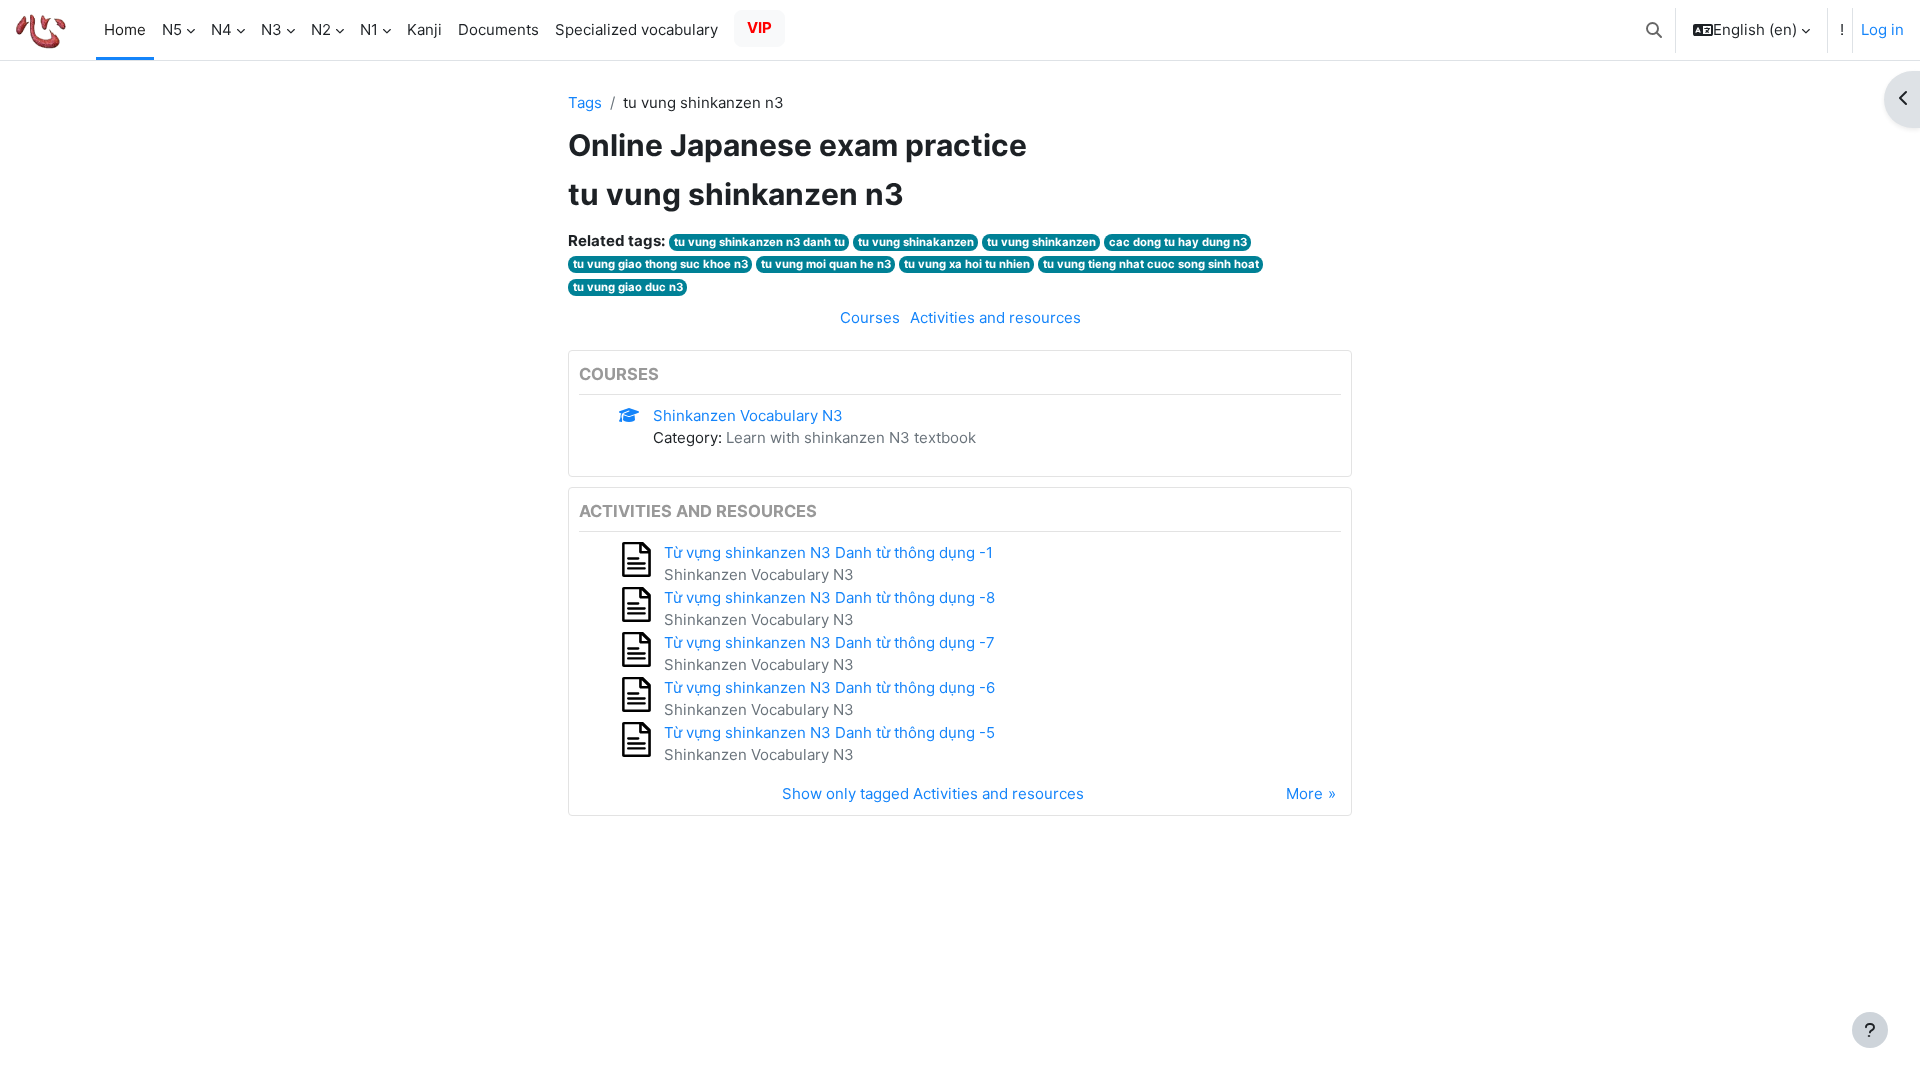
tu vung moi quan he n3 (826, 264)
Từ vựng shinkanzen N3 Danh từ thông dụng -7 (829, 642)
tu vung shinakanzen (916, 242)
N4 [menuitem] (221, 29)
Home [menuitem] (125, 29)
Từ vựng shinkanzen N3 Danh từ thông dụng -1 (828, 552)
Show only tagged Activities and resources (933, 793)
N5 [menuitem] (172, 29)
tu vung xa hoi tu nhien (967, 264)
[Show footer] (1870, 1030)
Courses (870, 317)
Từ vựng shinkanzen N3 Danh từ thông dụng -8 (829, 597)
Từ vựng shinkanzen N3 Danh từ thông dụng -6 (829, 687)
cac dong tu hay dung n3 (1178, 242)
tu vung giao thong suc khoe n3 (660, 264)
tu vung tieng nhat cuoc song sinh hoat (1151, 264)
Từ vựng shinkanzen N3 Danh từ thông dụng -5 (829, 732)
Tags (585, 102)
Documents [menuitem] (498, 29)
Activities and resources (995, 317)
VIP (759, 27)
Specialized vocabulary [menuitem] (636, 29)
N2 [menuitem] (321, 29)
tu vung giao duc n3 (628, 287)
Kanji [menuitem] (424, 29)
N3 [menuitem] (271, 29)
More (1304, 793)
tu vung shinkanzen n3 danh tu (759, 242)
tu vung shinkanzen (1041, 242)
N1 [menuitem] (369, 29)
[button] (1654, 30)
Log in (1882, 29)
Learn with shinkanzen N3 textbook (851, 437)
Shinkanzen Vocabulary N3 (748, 415)
